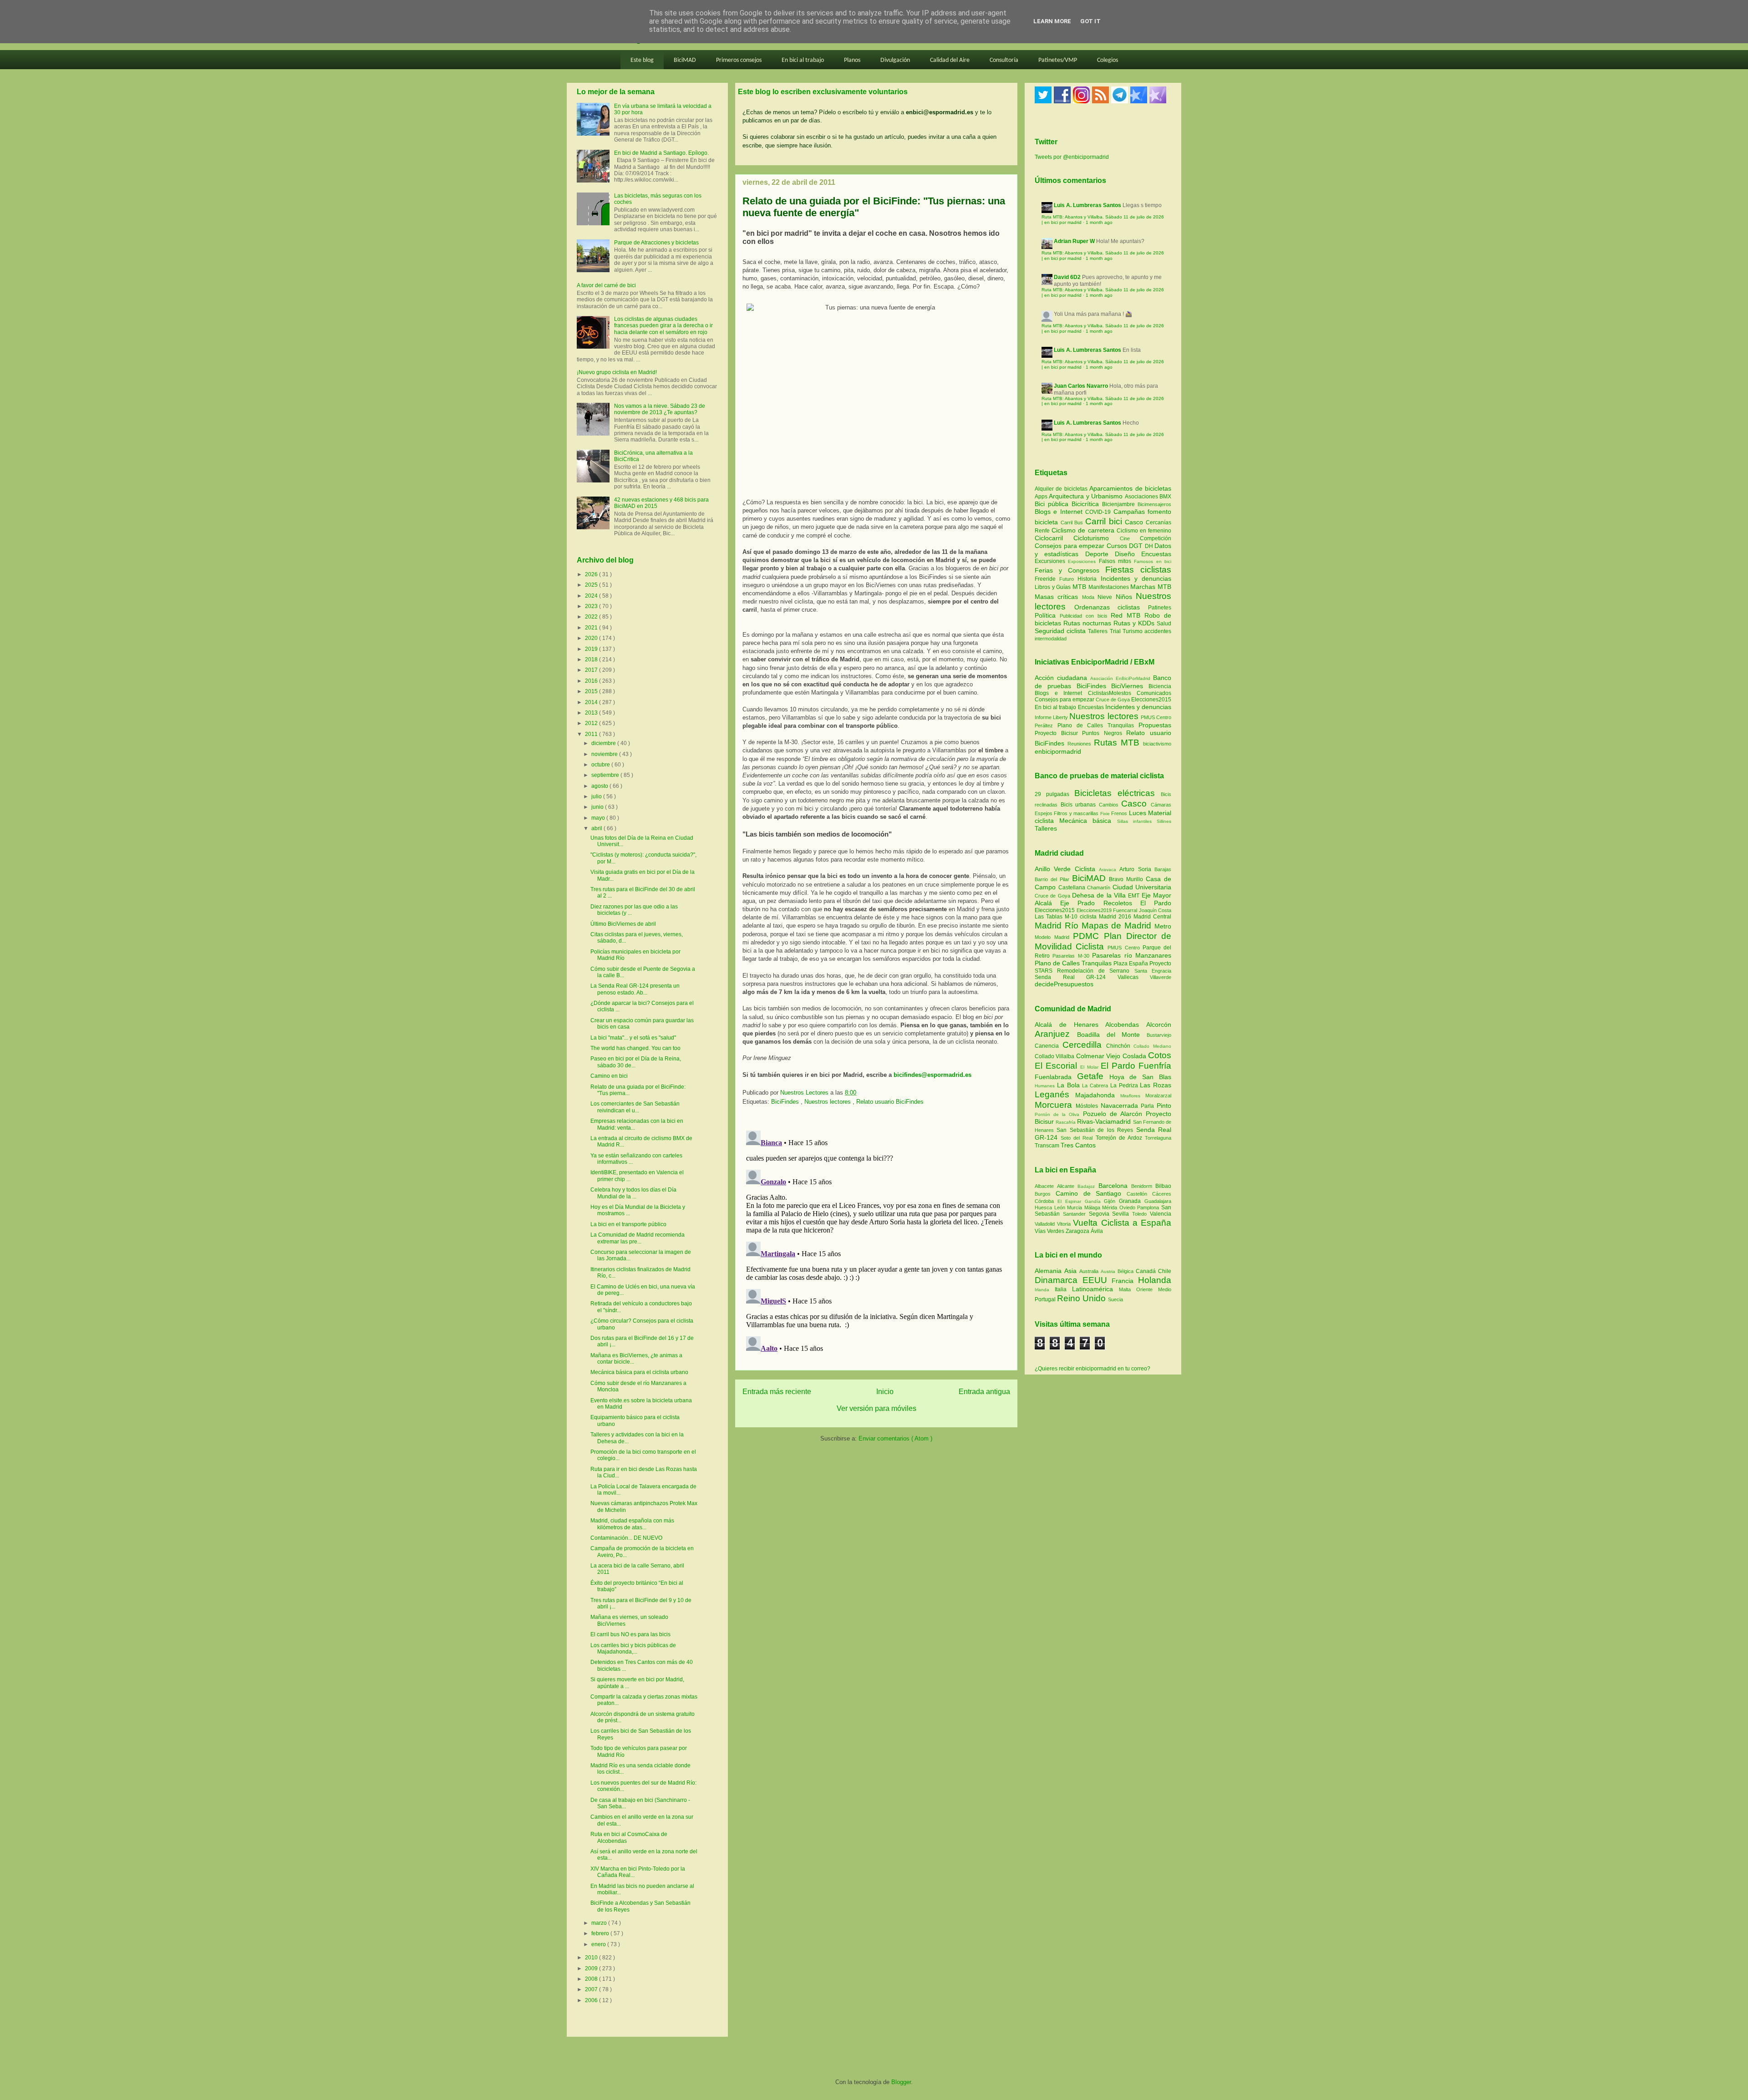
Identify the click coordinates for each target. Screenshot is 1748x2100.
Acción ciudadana (1061, 678)
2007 (592, 1989)
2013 (592, 713)
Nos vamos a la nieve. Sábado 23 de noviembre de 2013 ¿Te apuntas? (660, 409)
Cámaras (1161, 805)
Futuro (1068, 579)
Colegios (1108, 60)
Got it (1090, 21)
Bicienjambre (1120, 504)
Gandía (1095, 1201)
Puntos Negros (1102, 733)
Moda (1090, 597)
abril (597, 828)
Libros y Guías (1054, 587)
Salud (1164, 624)
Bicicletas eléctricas (1115, 793)
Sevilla (1122, 1214)
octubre (601, 765)
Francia (1125, 1281)
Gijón (1111, 1201)
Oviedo (1128, 1207)
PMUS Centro (1156, 717)
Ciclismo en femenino (1144, 531)
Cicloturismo (1096, 538)
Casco (1135, 522)
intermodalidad (1051, 639)
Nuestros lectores (828, 1102)
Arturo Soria (1137, 869)
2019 (592, 649)
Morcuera (1055, 1105)
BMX (1165, 497)
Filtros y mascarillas (1076, 813)
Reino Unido (1082, 1298)
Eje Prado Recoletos (1100, 903)
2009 (592, 1968)
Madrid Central (1152, 917)
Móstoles (1088, 1106)
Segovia (1101, 1214)
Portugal (1046, 1299)
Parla (1149, 1106)
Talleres (1099, 631)
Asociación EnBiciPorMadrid (1120, 678)
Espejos (1044, 813)
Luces (1138, 813)
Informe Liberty (1051, 717)
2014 (592, 702)
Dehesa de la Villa (1100, 895)
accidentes (1158, 631)
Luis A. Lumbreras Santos (1087, 205)
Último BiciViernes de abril (623, 924)
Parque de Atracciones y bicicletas (656, 243)
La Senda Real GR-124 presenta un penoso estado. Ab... (635, 989)
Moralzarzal (1158, 1096)
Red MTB (1128, 615)
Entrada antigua (984, 1392)
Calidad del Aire (950, 60)
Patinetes (1160, 608)
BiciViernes (1127, 686)
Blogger (901, 2082)
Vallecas (1134, 977)
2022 (592, 617)
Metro (1163, 926)
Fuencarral (1126, 910)
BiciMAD (685, 60)
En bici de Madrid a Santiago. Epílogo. (661, 153)
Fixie (1105, 814)
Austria (1109, 1271)
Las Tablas (1050, 917)
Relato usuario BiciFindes (890, 1102)
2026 (592, 574)
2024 (592, 596)
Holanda (1155, 1280)
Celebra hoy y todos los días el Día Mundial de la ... (633, 1193)
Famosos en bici (1153, 561)
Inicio (885, 1392)
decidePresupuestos (1064, 984)
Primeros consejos (739, 60)
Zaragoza (1078, 1231)
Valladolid (1046, 1224)
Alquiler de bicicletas (1062, 489)
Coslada (1135, 1056)
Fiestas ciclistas (1138, 570)
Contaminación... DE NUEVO (626, 1538)
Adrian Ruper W (1074, 241)
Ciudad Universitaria (1142, 887)
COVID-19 (1099, 512)
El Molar (1090, 1067)
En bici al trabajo (803, 60)
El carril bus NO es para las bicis (630, 1634)
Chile (1165, 1271)
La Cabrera (1096, 1086)
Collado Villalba (1055, 1056)
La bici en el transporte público (628, 1224)
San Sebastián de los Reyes (1096, 1130)
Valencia (1161, 1214)
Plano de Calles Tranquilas (1096, 725)
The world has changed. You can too (635, 1048)
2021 (592, 628)
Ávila (1097, 1231)
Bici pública (1053, 504)
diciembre (604, 743)
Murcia (1076, 1207)
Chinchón (1120, 1046)
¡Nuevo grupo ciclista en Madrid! (617, 372)
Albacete (1046, 1186)
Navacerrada (1121, 1106)
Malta (1128, 1289)
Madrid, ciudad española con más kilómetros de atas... (632, 1524)
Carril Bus (1073, 522)
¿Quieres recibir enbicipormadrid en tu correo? (1092, 1369)
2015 (592, 691)
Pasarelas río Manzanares (1132, 955)
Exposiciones (1083, 561)
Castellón (1139, 1194)
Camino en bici (609, 1076)
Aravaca (1109, 870)
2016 (592, 681)
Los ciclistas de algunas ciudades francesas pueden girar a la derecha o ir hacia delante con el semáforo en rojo (663, 326)
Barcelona (1115, 1186)
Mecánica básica (1085, 821)
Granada (1132, 1201)
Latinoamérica (1095, 1289)
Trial (1116, 631)
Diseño (1128, 554)
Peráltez (1044, 725)
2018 (592, 659)
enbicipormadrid (1058, 751)
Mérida (1111, 1207)
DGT (1137, 546)
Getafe (1093, 1076)
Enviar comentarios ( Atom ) (895, 1438)
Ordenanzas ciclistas (1111, 607)
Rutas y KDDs (1135, 623)
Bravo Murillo (1127, 879)
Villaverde (1161, 977)
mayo (599, 818)
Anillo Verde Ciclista (1067, 869)
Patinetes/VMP (1058, 60)
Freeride (1047, 579)
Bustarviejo (1159, 1035)
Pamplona (1149, 1207)
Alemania (1049, 1271)
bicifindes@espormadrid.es (932, 1075)
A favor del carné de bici (606, 285)
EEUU (1097, 1280)
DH (1150, 546)
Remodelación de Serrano (1095, 971)
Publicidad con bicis (1085, 616)
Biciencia (1160, 686)
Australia (1090, 1271)
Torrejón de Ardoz (1120, 1138)
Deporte (1100, 554)
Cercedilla (1084, 1045)
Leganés (1055, 1094)
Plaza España (1131, 964)
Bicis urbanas (1078, 805)
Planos (852, 60)
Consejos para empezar (1071, 546)
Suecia (1115, 1299)
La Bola (1070, 1085)
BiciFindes (786, 1102)
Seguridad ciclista (1061, 631)
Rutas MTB (1117, 743)
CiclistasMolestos (1110, 693)
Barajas (1163, 869)
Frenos (1119, 813)
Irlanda (1045, 1290)
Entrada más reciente (777, 1392)
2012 (592, 723)
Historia (1089, 579)
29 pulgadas (1052, 794)
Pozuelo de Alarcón (1114, 1114)
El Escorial (1057, 1066)
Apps (1042, 497)
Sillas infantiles (1134, 821)
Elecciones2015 (1151, 700)
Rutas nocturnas (1088, 623)
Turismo (1133, 631)
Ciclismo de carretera (1084, 530)
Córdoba (1046, 1201)
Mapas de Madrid (1118, 926)
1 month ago (1099, 222)
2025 (592, 585)
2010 (592, 1958)
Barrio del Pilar (1053, 879)
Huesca (1044, 1207)
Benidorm (1143, 1186)
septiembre (606, 775)
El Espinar (1071, 1201)
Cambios (1109, 805)
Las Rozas (1156, 1085)
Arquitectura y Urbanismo (1087, 496)
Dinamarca (1059, 1280)
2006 (592, 2000)
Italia (1063, 1289)
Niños (1126, 597)
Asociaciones (1142, 497)
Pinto (1164, 1106)
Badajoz (1088, 1186)
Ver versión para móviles (877, 1408)
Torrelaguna (1158, 1138)
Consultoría (1004, 60)
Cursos (1118, 546)
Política (1047, 615)
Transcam (1048, 1146)
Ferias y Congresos (1070, 570)
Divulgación (895, 60)
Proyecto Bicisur (1056, 733)
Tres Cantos (1078, 1145)
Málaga (1093, 1207)
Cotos (1160, 1055)
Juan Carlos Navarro (1081, 386)
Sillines (1164, 821)
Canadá (1147, 1271)
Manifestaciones (1110, 587)
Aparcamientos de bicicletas (1130, 488)
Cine (1130, 538)
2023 (592, 606)
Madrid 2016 (1116, 917)
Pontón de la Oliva (1059, 1114)
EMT (1135, 896)
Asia (1072, 1271)
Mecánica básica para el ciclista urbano (639, 1372)
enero (599, 1944)
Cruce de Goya (1113, 700)
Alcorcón (1159, 1025)
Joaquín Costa (1155, 910)
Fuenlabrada (1056, 1077)
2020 (592, 638)
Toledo (1141, 1214)
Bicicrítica (1087, 504)
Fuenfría (1155, 1066)
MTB (1080, 587)
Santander (1076, 1214)
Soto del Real (1078, 1138)
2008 (592, 1979)
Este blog (642, 60)
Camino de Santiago (1091, 1193)
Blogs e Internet (1060, 512)
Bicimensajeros (1154, 504)
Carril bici (1105, 521)
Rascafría (1066, 1122)
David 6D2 (1067, 277)
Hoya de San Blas (1140, 1077)
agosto (600, 786)
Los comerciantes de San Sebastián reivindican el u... (635, 1107)
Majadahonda (1098, 1095)
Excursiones (1051, 561)
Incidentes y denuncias (1136, 578)
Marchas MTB (1151, 587)
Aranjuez (1056, 1034)
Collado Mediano (1152, 1046)
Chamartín (1100, 888)
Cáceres (1162, 1194)
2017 (592, 670)
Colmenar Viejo (1099, 1056)
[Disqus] (876, 1241)
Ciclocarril (1054, 538)
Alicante (1067, 1186)
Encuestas (1156, 554)
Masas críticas (1058, 597)
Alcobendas (1126, 1025)
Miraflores (1133, 1096)
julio (597, 796)
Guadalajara (1158, 1201)
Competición (1156, 538)
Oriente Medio (1154, 1289)
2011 (592, 734)
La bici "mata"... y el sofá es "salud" (633, 1038)
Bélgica (1127, 1271)
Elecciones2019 (1095, 910)
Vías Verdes (1050, 1231)
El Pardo (1156, 903)
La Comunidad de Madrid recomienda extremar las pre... (638, 1238)
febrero (601, 1933)
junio (598, 807)
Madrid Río (1058, 926)
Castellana (1073, 888)
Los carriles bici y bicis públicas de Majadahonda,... (633, 1649)
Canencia (1049, 1046)
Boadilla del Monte (1112, 1035)
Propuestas (1155, 725)
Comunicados (1154, 693)
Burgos (1045, 1194)
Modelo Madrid (1054, 937)
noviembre (605, 754)
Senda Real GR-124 (1076, 977)
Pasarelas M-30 (1072, 956)
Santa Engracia (1153, 971)
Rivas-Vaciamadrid (1105, 1121)
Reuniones (1079, 744)
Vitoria (1065, 1224)
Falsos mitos (1117, 561)
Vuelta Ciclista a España (1122, 1223)
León (1061, 1207)
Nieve (1106, 597)
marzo (600, 1923)
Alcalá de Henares (1070, 1025)
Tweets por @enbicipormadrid (1072, 157)
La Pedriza (1125, 1086)
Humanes (1046, 1086)
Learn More (1052, 21)
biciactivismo (1157, 744)
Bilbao (1163, 1186)
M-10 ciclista (1082, 917)
